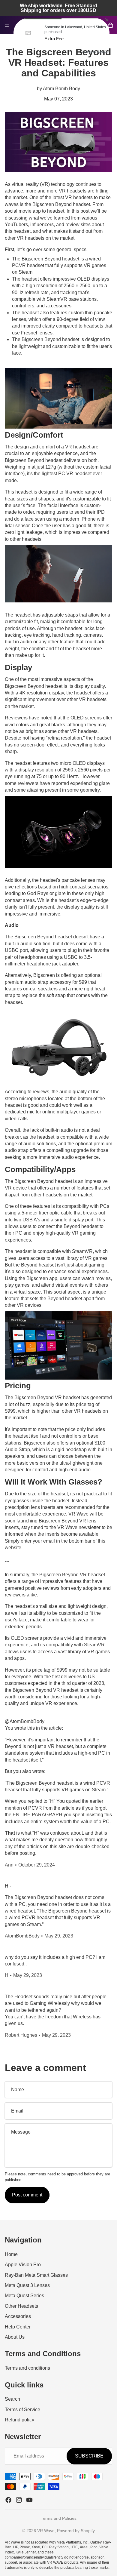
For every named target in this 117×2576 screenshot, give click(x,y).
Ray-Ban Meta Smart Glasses (36, 2275)
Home (11, 2254)
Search (12, 2399)
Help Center (18, 2327)
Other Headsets (21, 2306)
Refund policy (19, 2420)
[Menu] (7, 25)
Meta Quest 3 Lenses (27, 2285)
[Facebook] (8, 2500)
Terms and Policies (59, 2518)
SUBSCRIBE (89, 2456)
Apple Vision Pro (23, 2265)
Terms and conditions (27, 2368)
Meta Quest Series (24, 2296)
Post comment (27, 2195)
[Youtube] (29, 2500)
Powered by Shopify (76, 2531)
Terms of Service (22, 2409)
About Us (15, 2337)
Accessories (18, 2316)
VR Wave (46, 2531)
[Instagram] (19, 2500)
